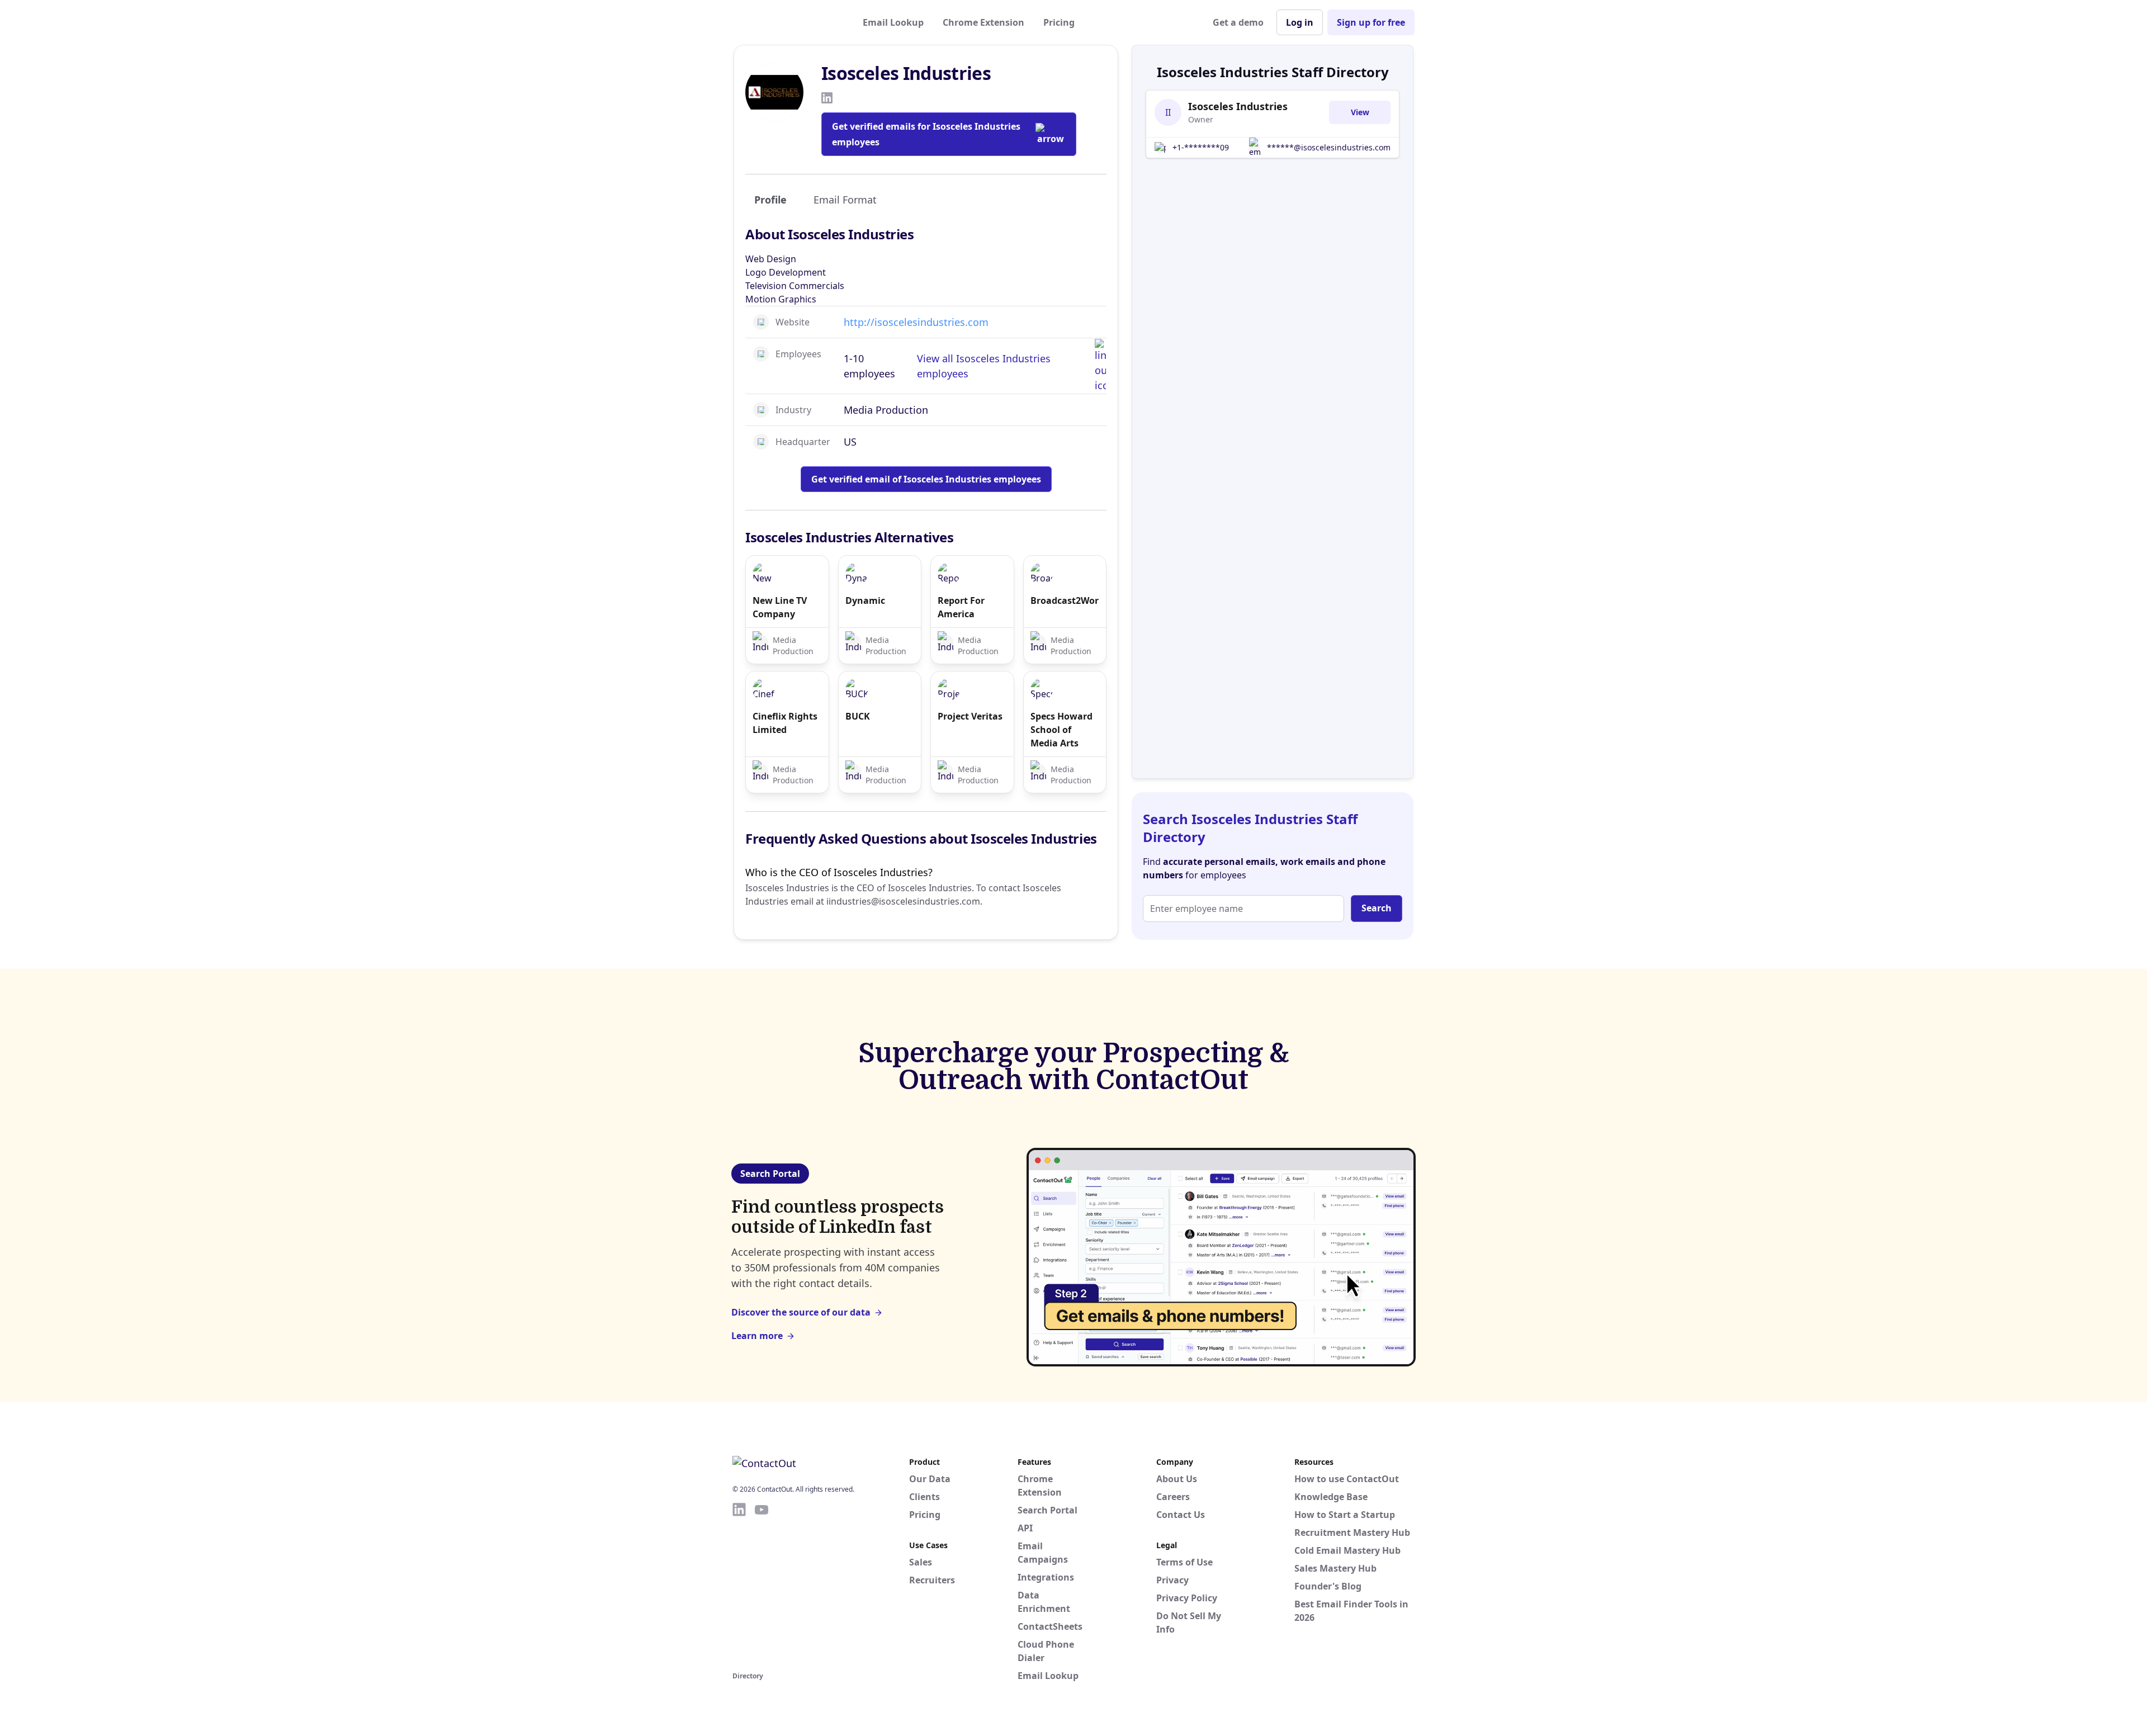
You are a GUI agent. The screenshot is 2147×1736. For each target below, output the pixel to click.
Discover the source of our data (801, 1312)
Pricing (1059, 22)
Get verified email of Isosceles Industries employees (926, 479)
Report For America (961, 607)
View (1360, 112)
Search (1377, 908)
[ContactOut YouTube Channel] (762, 1585)
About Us (1177, 1479)
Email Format (845, 200)
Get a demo (1238, 22)
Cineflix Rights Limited (785, 723)
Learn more (757, 1336)
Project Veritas (970, 716)
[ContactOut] (787, 22)
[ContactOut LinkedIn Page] (739, 1585)
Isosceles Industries (1238, 106)
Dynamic (865, 600)
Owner (1201, 119)
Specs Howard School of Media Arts (1061, 730)
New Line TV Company (780, 607)
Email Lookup (893, 22)
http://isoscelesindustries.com (916, 322)
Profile (770, 200)
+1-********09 (1201, 147)
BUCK (858, 716)
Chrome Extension (983, 22)
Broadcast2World (1065, 600)
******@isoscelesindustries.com (1329, 147)
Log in (1300, 22)
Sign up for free (1371, 22)
